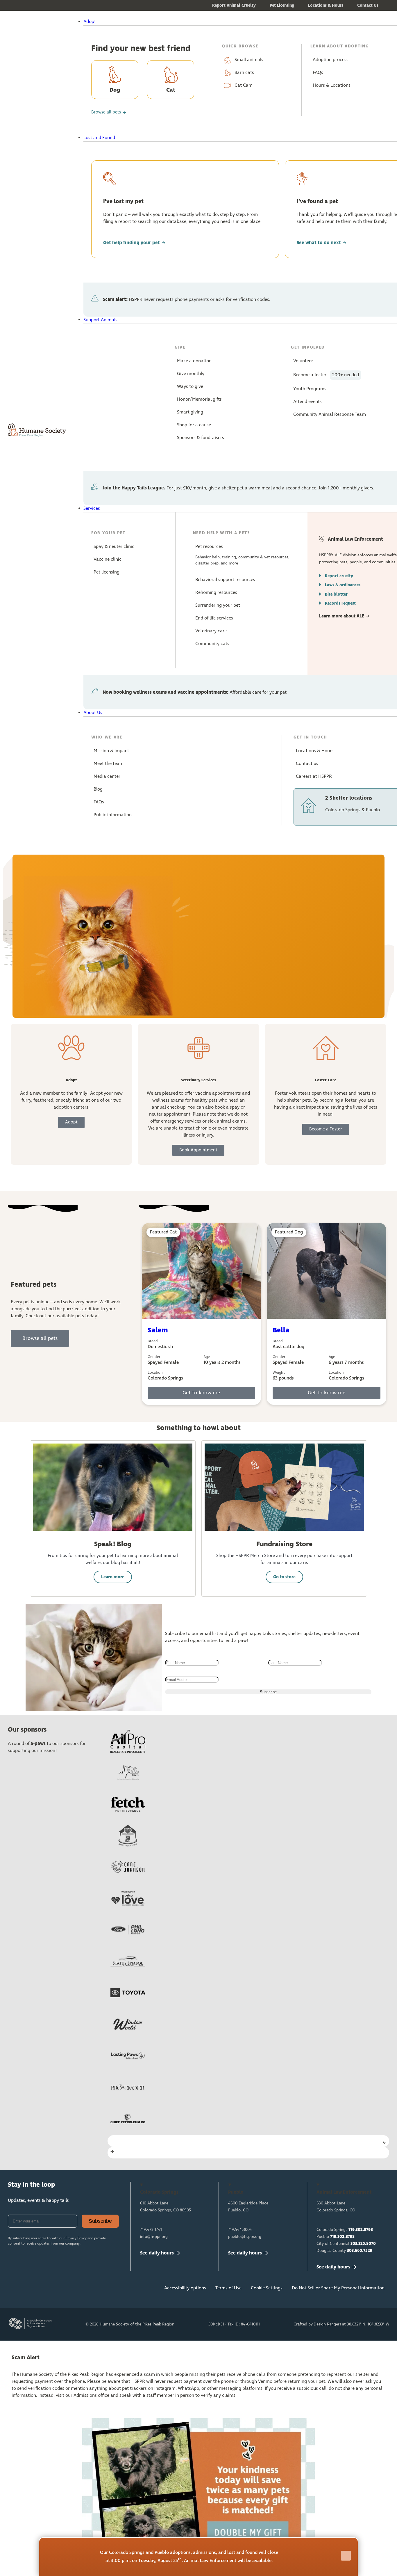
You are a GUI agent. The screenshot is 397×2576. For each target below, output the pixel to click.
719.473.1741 (151, 2230)
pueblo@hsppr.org (245, 2237)
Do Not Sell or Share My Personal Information (338, 2288)
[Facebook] (15, 2290)
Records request (340, 603)
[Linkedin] (53, 2290)
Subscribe (100, 2221)
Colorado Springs (345, 2230)
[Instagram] (34, 2290)
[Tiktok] (92, 2290)
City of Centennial (346, 2244)
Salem (158, 1330)
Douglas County (344, 2251)
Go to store (284, 1577)
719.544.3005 (240, 2230)
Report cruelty (339, 576)
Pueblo (336, 2237)
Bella (281, 1330)
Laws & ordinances (343, 585)
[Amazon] (73, 2290)
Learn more (113, 1577)
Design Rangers (327, 2324)
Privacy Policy (76, 2238)
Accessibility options (185, 2288)
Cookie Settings (267, 2288)
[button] (213, 22)
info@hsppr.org (154, 2237)
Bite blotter (336, 594)
